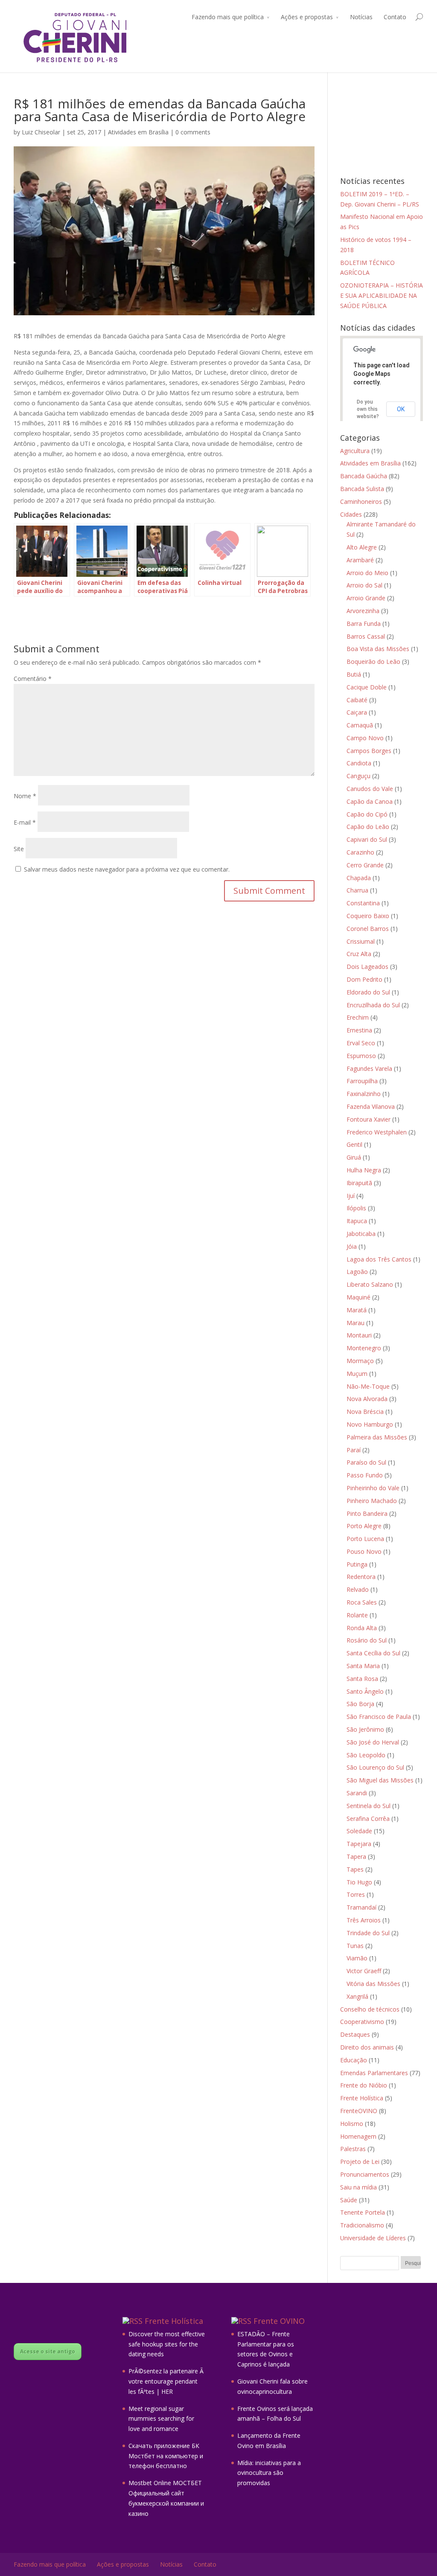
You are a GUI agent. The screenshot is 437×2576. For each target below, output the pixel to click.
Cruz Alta (359, 954)
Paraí (354, 1450)
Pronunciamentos (365, 2174)
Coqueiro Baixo (368, 916)
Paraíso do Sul (366, 1462)
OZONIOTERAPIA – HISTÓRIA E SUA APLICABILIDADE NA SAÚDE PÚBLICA (382, 295)
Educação (354, 2060)
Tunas (355, 1946)
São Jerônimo (365, 1729)
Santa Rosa (362, 1679)
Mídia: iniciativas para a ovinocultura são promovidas (269, 2473)
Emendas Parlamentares (374, 2073)
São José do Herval (373, 1742)
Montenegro (364, 1348)
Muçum (357, 1374)
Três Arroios (364, 1920)
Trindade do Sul (368, 1933)
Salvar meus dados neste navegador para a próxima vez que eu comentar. (127, 869)
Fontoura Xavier (369, 1119)
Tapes (355, 1869)
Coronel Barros (368, 929)
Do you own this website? (368, 409)
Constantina (363, 903)
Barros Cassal (366, 636)
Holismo (352, 2124)
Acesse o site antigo (48, 2351)
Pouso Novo (364, 1551)
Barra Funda (364, 624)
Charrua (357, 890)
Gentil (354, 1144)
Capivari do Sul (367, 839)
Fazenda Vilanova (371, 1106)
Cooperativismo (362, 2022)
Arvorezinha (363, 611)
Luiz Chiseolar (41, 132)
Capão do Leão (368, 827)
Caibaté (357, 700)
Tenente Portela (363, 2212)
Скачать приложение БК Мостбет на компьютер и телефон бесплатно (166, 2456)
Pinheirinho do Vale (373, 1488)
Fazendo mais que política (228, 17)
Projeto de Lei (360, 2162)
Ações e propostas (307, 17)
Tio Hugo (359, 1882)
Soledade (359, 1831)
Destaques (355, 2034)
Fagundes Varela (369, 1068)
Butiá (354, 674)
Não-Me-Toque (368, 1386)
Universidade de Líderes (373, 2238)
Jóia (352, 1246)
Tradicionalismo (362, 2225)
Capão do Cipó (367, 814)
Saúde (349, 2200)
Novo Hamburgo (370, 1424)
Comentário (33, 679)
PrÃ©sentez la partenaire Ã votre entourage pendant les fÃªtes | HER (167, 2381)
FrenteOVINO (359, 2111)
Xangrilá (357, 1996)
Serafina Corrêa (368, 1819)
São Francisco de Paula (379, 1717)
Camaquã (360, 725)
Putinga (357, 1564)
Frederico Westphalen (377, 1132)
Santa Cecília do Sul (373, 1653)
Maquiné (358, 1297)
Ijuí (351, 1196)
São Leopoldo (366, 1755)
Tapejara (359, 1844)
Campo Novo (365, 738)
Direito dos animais (367, 2047)
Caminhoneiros (361, 502)
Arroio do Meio (367, 573)
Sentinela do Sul (369, 1806)
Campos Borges (369, 751)
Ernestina (359, 1030)
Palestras (353, 2149)
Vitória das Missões (373, 1984)
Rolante (357, 1615)
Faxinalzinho (364, 1094)
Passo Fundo (365, 1475)
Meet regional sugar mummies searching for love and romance (161, 2419)
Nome (25, 796)
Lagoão (357, 1272)
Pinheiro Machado (372, 1501)
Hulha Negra (364, 1170)
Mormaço (360, 1361)
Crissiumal (361, 941)
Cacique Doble (367, 687)
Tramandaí (361, 1907)
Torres (356, 1894)
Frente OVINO (279, 2321)
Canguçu (358, 776)
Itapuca (357, 1221)
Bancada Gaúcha (364, 476)
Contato (395, 17)
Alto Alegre (362, 547)
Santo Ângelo (365, 1691)
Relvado (358, 1589)
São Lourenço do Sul (375, 1767)
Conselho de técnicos (370, 2009)
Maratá (357, 1310)
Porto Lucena (365, 1539)
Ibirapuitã (359, 1183)
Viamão (357, 1958)
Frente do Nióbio (364, 2085)
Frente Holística (362, 2098)
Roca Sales (362, 1602)
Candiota (359, 763)
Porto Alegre (364, 1526)
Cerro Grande (365, 865)
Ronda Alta (362, 1628)
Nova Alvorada (367, 1399)
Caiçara (357, 712)
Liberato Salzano (370, 1284)
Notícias (361, 17)
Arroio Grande (366, 598)
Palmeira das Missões (377, 1437)
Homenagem (358, 2136)
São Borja (360, 1704)
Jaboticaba (361, 1234)
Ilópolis (356, 1208)
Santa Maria (363, 1666)
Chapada (359, 878)
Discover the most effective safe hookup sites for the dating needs (167, 2344)
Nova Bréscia (365, 1412)
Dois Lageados (367, 967)
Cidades (351, 514)
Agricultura (355, 451)
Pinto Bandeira (367, 1513)
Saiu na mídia (358, 2187)
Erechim (358, 1017)
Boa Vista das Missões (378, 649)
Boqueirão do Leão (373, 661)
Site (19, 849)
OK (401, 409)
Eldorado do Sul (368, 992)
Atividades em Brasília (138, 132)
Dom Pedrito (364, 979)
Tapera (356, 1856)
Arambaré (360, 560)
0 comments (193, 132)
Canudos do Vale (370, 789)
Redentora (361, 1577)
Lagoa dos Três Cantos (379, 1259)
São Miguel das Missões (380, 1780)
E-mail (25, 822)
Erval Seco (361, 1043)
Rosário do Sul (367, 1640)
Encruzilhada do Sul (373, 1005)
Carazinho (360, 852)
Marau (355, 1323)
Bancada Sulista (362, 489)
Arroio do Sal (364, 585)
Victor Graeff (364, 1971)
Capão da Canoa (370, 801)
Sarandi (357, 1793)
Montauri (359, 1335)
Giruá (354, 1157)
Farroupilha (362, 1081)
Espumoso (361, 1056)
